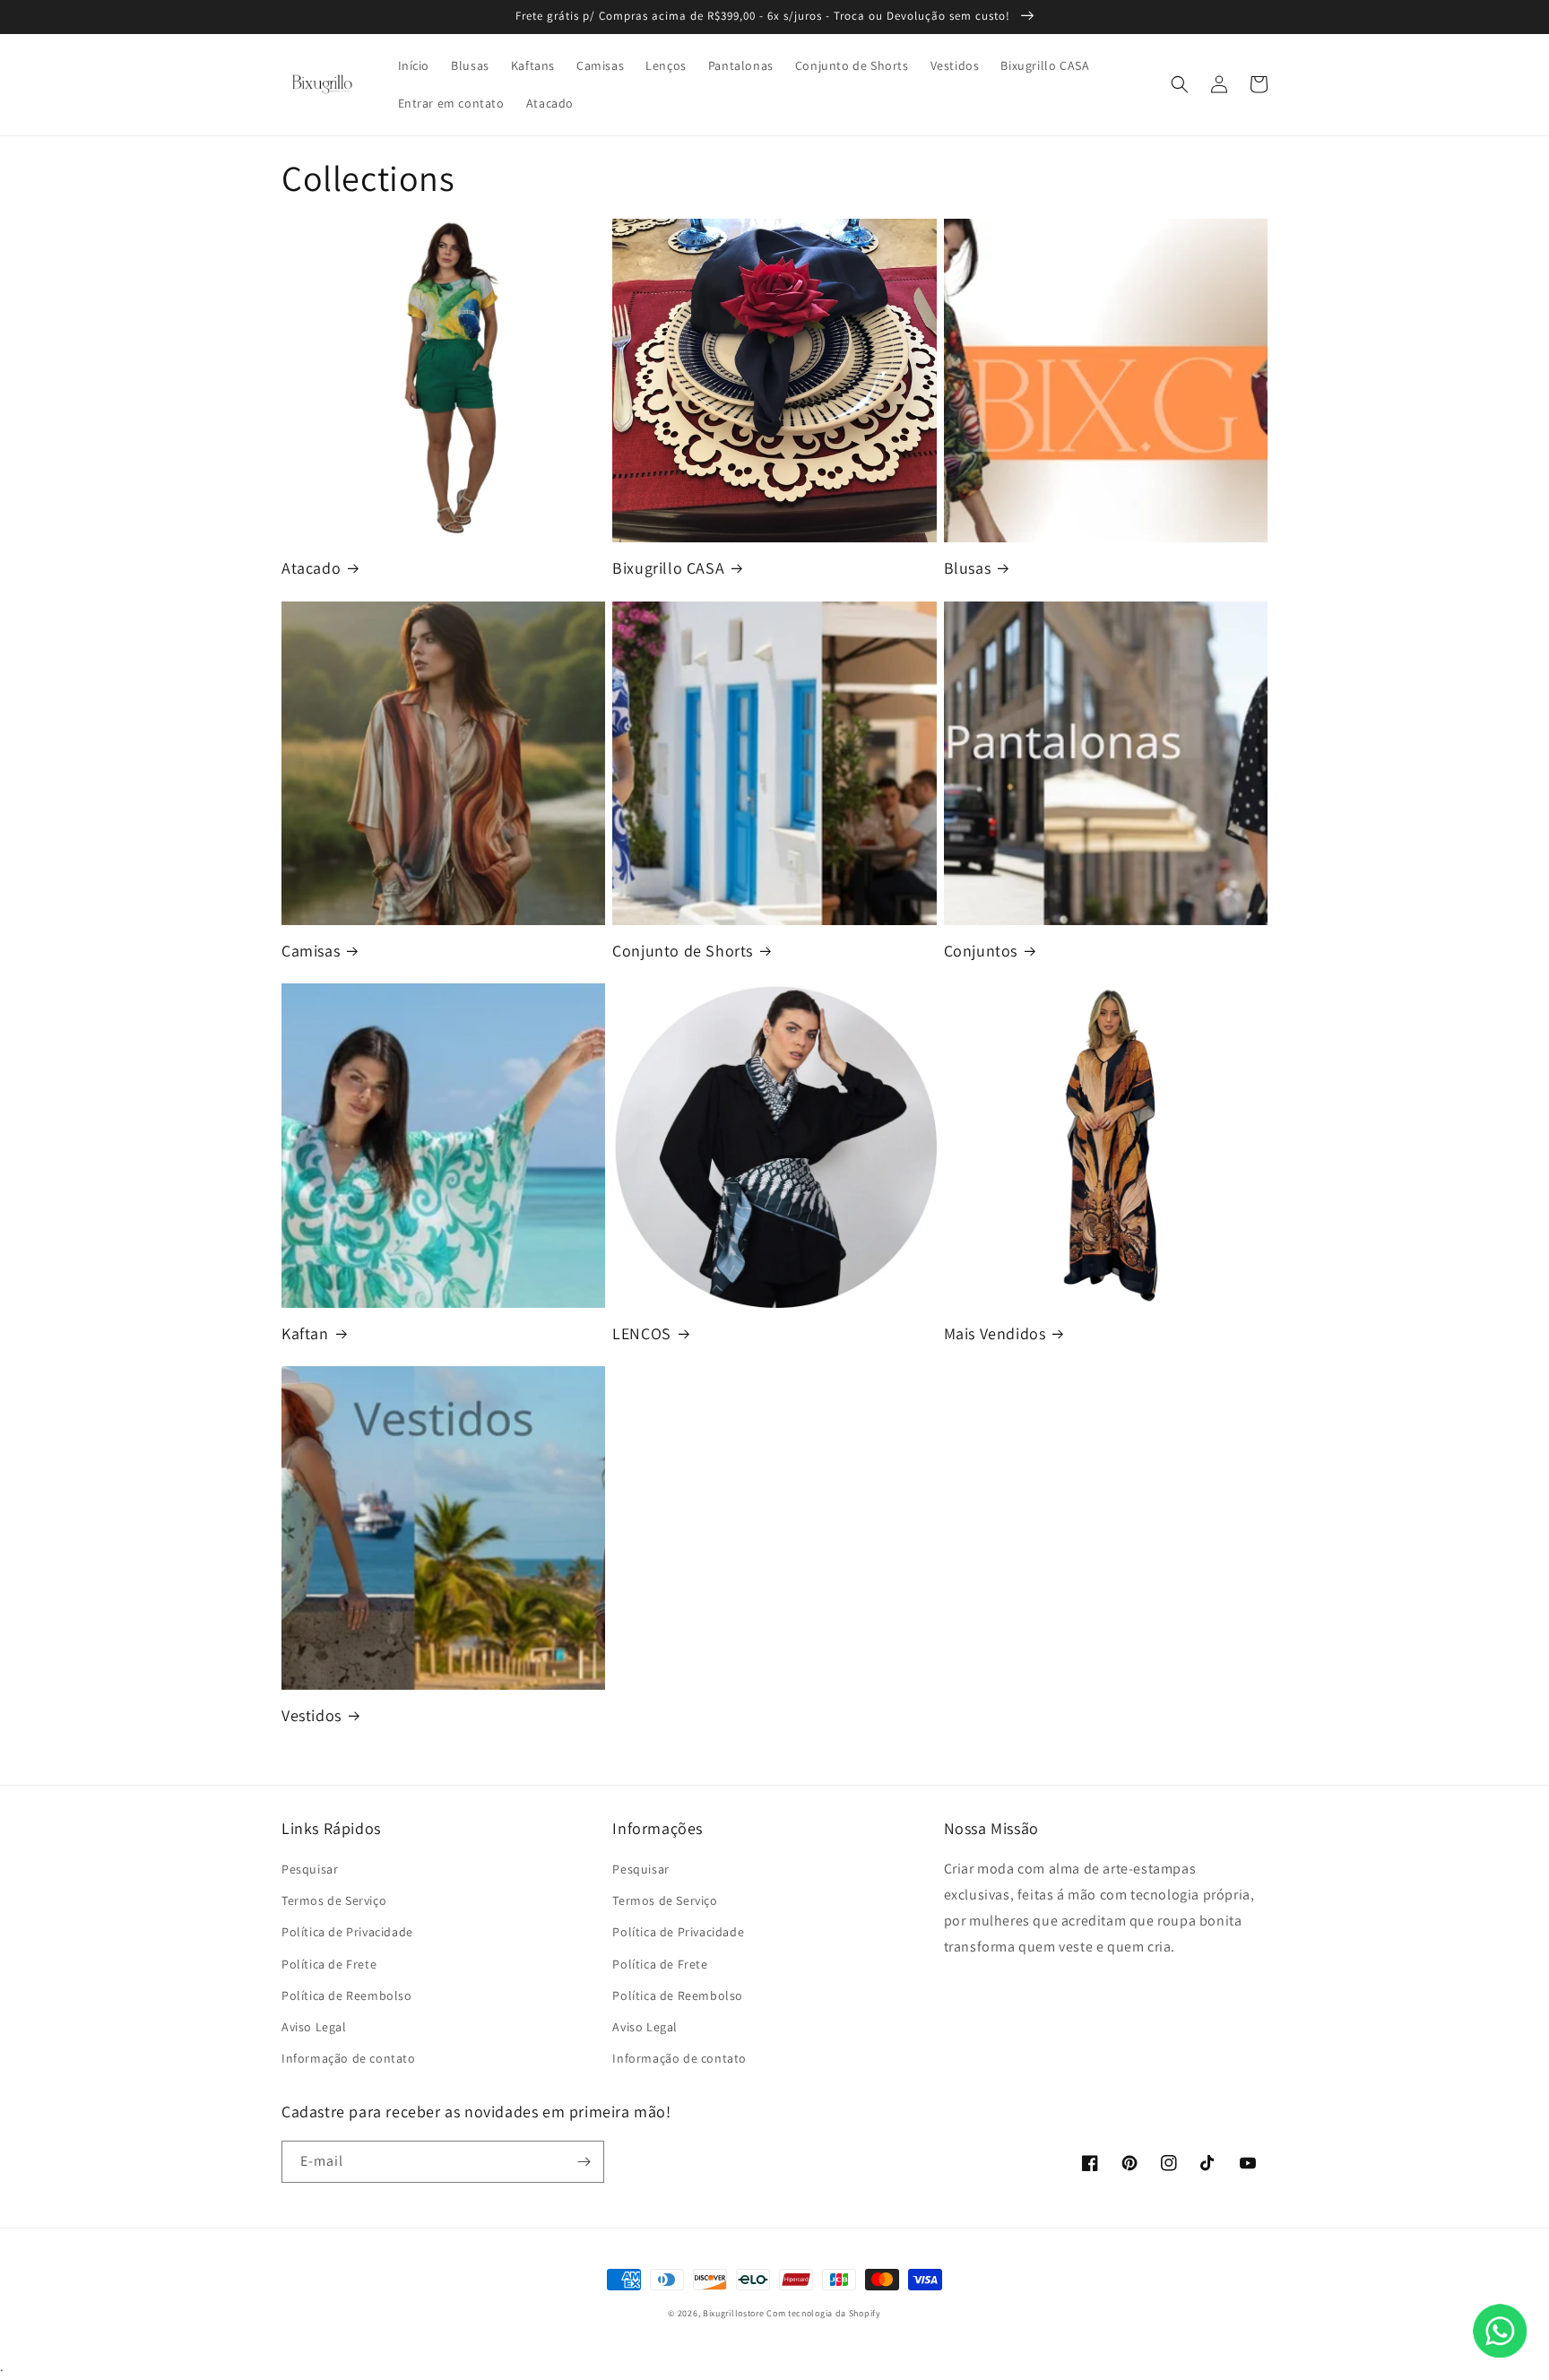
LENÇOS (642, 1333)
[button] (1180, 84)
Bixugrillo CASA (668, 568)
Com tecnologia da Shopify (824, 2313)
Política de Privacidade (347, 1932)
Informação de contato (349, 2058)
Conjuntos (981, 951)
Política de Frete (329, 1964)
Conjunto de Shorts (683, 951)
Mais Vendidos (995, 1333)
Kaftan (305, 1333)
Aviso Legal (314, 2027)
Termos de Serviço (334, 1900)
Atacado (311, 568)
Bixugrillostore (734, 2313)
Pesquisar (310, 1869)
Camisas (311, 951)
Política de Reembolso (347, 1995)
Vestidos (312, 1715)
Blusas (968, 568)
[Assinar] (584, 2162)
